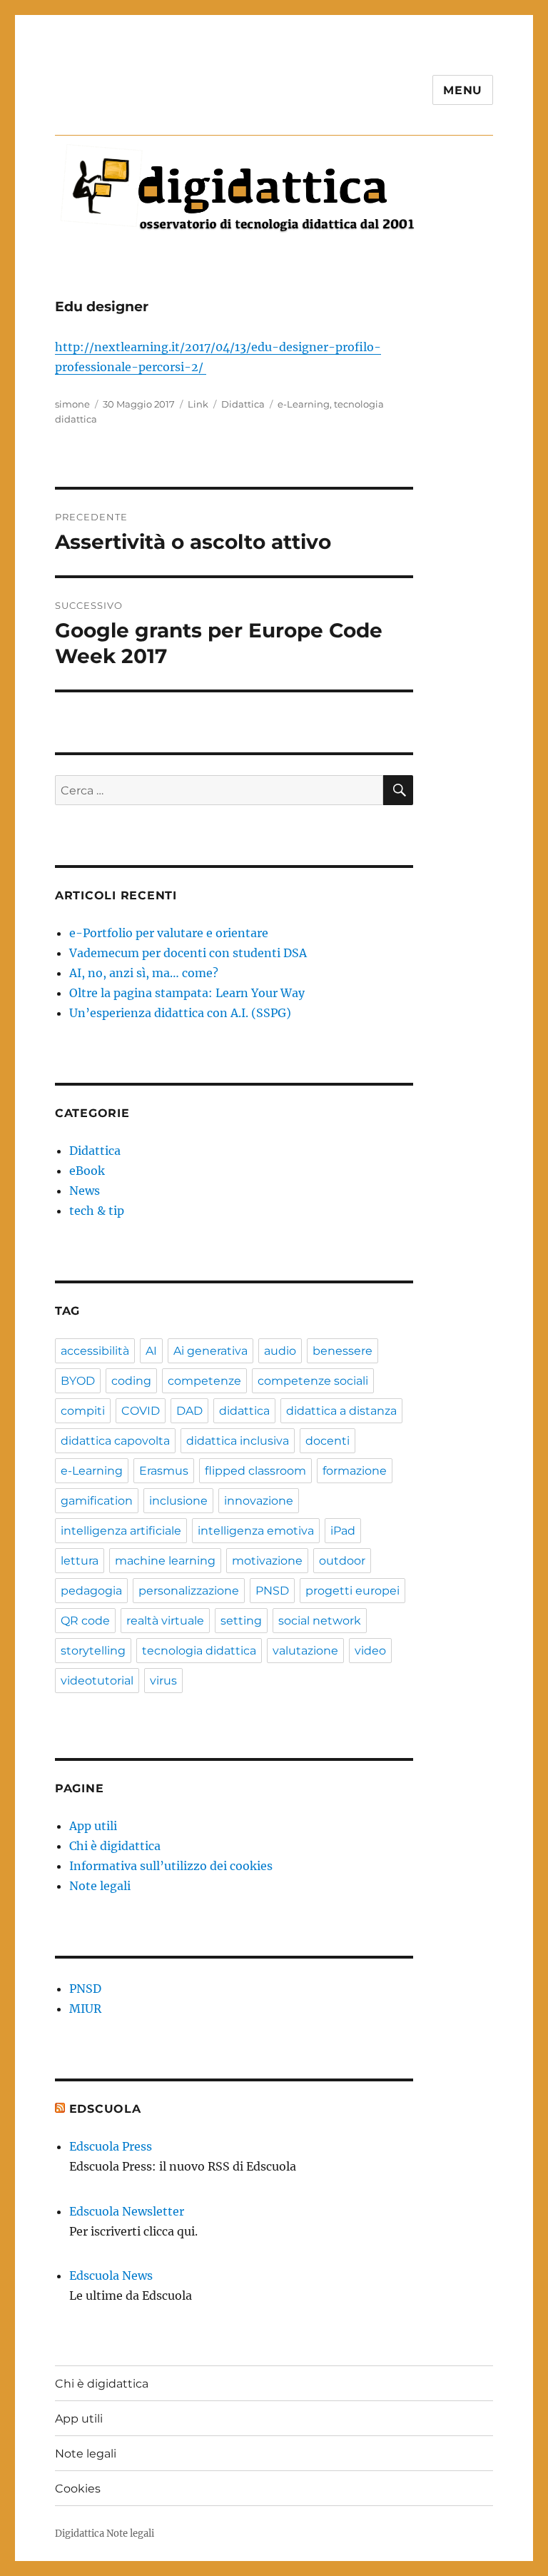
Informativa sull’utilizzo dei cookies (171, 1866)
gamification (97, 1501)
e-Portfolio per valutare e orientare (169, 933)
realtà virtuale (165, 1621)
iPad (343, 1531)
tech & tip (97, 1211)
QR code (85, 1621)
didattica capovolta (115, 1441)
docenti (328, 1441)
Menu (463, 90)
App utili (93, 1826)
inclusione (178, 1501)
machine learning (165, 1561)
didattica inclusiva (238, 1441)
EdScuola (105, 2109)
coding (131, 1381)
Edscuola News (111, 2276)
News (85, 1191)
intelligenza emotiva (256, 1531)
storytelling (93, 1651)
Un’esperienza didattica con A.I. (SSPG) (180, 1013)
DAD (189, 1411)
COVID (141, 1411)
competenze (204, 1381)
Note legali (100, 1886)
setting (241, 1621)
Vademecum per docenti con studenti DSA (188, 953)
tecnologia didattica (199, 1651)
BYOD (78, 1381)
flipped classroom (255, 1471)
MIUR (85, 2009)
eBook (87, 1171)
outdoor (342, 1561)
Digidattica (80, 2534)
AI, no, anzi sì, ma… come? (144, 973)
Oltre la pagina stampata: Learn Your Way (187, 993)
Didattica (243, 404)
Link (198, 404)
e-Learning (304, 404)
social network (320, 1621)
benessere (342, 1351)
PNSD (272, 1591)
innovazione (259, 1501)
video (370, 1651)
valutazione (305, 1651)
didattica (244, 1411)
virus (163, 1681)
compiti (83, 1411)
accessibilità (95, 1351)
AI (151, 1351)
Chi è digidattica (115, 1846)
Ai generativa (210, 1351)
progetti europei (352, 1591)
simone (72, 404)
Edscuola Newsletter (127, 2211)
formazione (355, 1471)
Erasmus (164, 1471)
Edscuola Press (111, 2146)
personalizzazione (189, 1591)
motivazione (267, 1561)
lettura (80, 1561)
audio (280, 1351)
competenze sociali (313, 1381)
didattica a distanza (341, 1411)
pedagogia (91, 1591)
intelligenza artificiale (121, 1531)
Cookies (78, 2489)
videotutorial (97, 1681)
